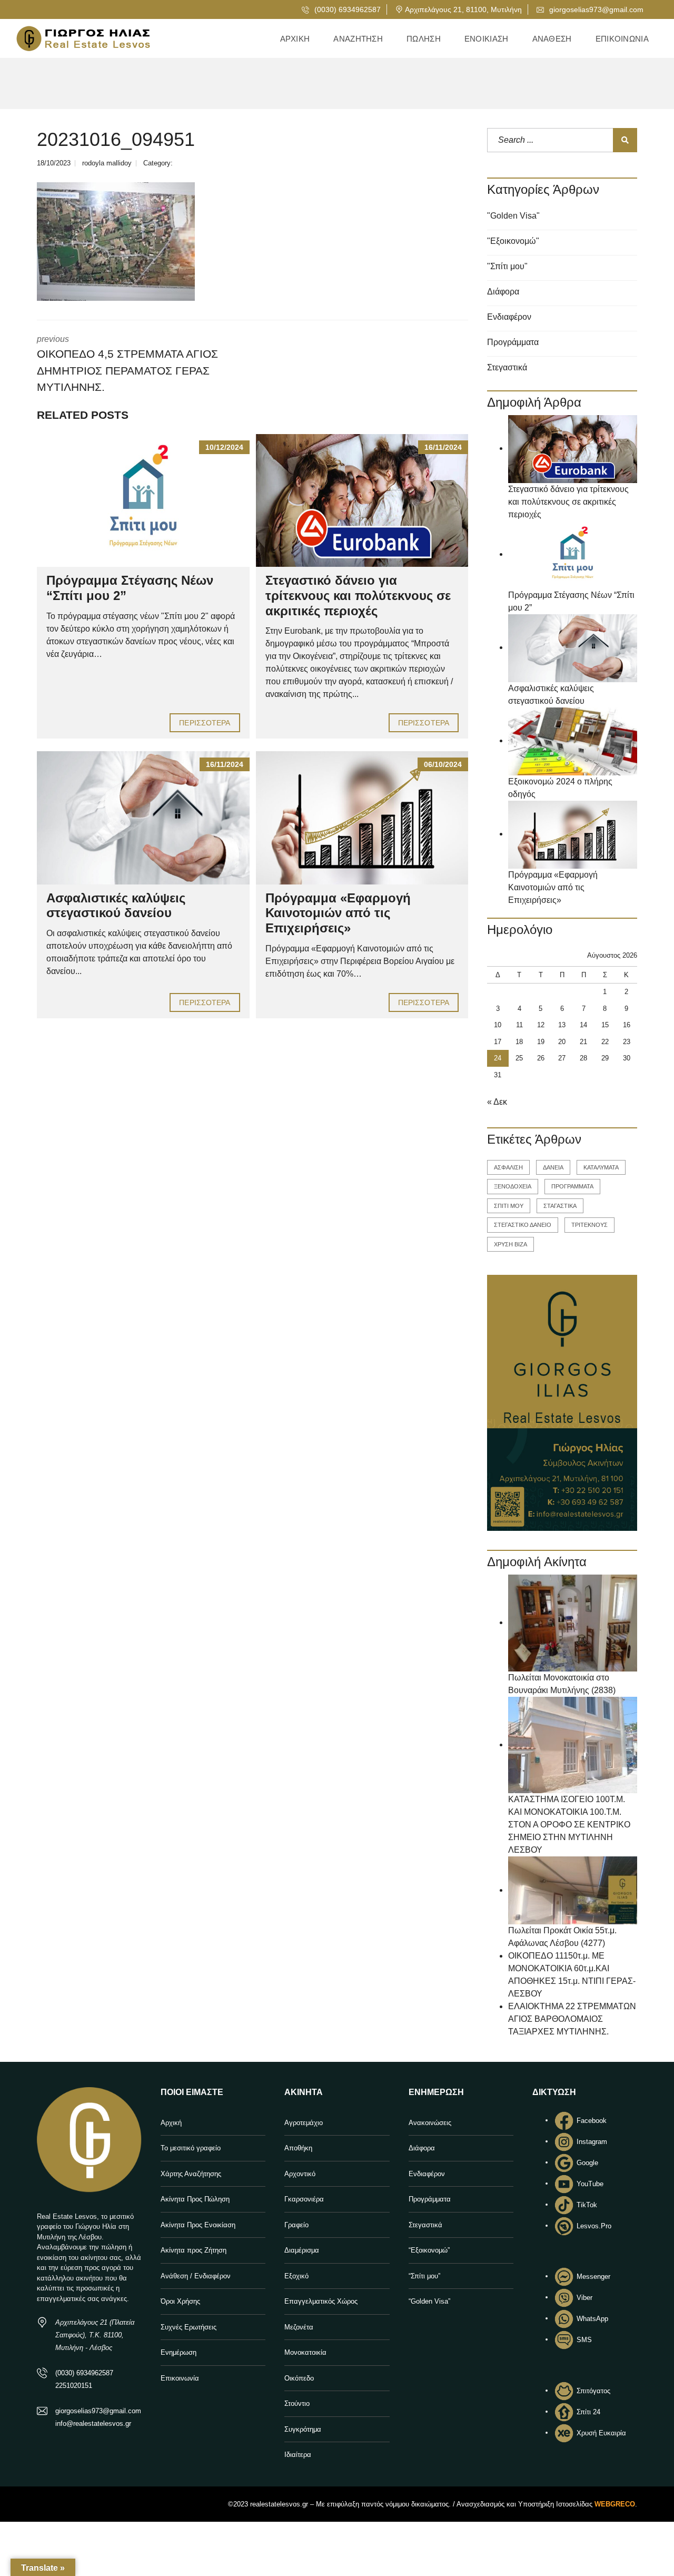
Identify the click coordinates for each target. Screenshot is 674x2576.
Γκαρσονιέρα (304, 2199)
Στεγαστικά (507, 367)
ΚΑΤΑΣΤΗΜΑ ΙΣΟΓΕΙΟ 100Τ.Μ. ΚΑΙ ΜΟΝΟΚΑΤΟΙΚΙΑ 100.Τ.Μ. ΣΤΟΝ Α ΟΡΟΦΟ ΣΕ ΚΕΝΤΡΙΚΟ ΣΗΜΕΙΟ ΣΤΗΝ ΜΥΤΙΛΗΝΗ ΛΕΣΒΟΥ (569, 1825)
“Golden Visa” (429, 2301)
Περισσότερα (205, 723)
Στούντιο (297, 2403)
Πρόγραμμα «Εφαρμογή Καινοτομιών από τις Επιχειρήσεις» (338, 913)
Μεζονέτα (299, 2327)
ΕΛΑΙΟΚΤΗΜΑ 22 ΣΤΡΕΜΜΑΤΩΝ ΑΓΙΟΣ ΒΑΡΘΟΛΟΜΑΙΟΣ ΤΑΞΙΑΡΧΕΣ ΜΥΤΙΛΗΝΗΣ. (572, 2019)
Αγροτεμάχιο (304, 2123)
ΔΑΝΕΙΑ (553, 1167)
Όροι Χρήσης (180, 2301)
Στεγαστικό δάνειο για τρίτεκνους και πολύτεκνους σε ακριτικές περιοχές (358, 596)
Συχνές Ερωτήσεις (189, 2327)
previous (127, 364)
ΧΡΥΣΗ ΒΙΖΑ (511, 1244)
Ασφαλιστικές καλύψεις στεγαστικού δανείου (116, 906)
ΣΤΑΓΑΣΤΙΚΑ (560, 1206)
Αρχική (171, 2123)
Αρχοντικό (300, 2174)
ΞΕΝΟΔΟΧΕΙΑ (513, 1186)
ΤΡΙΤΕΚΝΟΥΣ (589, 1225)
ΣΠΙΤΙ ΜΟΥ (509, 1206)
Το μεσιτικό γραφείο (191, 2148)
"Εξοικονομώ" (513, 241)
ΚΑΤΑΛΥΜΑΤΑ (601, 1167)
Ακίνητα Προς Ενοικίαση (198, 2225)
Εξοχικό (296, 2276)
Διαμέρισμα (302, 2250)
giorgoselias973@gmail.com (595, 9)
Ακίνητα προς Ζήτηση (194, 2250)
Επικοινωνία (180, 2378)
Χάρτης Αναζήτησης (191, 2174)
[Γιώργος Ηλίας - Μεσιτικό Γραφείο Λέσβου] (83, 39)
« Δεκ (497, 1102)
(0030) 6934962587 (346, 9)
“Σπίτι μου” (424, 2276)
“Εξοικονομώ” (429, 2250)
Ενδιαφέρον (509, 317)
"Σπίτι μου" (507, 266)
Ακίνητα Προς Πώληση (195, 2199)
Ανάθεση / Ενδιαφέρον (196, 2276)
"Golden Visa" (513, 216)
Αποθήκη (298, 2148)
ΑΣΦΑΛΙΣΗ (508, 1167)
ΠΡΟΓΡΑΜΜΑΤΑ (572, 1186)
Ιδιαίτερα (298, 2455)
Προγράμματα (513, 342)
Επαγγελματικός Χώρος (321, 2301)
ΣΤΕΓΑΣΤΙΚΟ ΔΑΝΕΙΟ (523, 1225)
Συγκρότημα (303, 2429)
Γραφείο (296, 2225)
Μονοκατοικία (305, 2352)
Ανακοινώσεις (430, 2123)
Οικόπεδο (299, 2378)
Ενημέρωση (179, 2352)
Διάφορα (503, 292)
